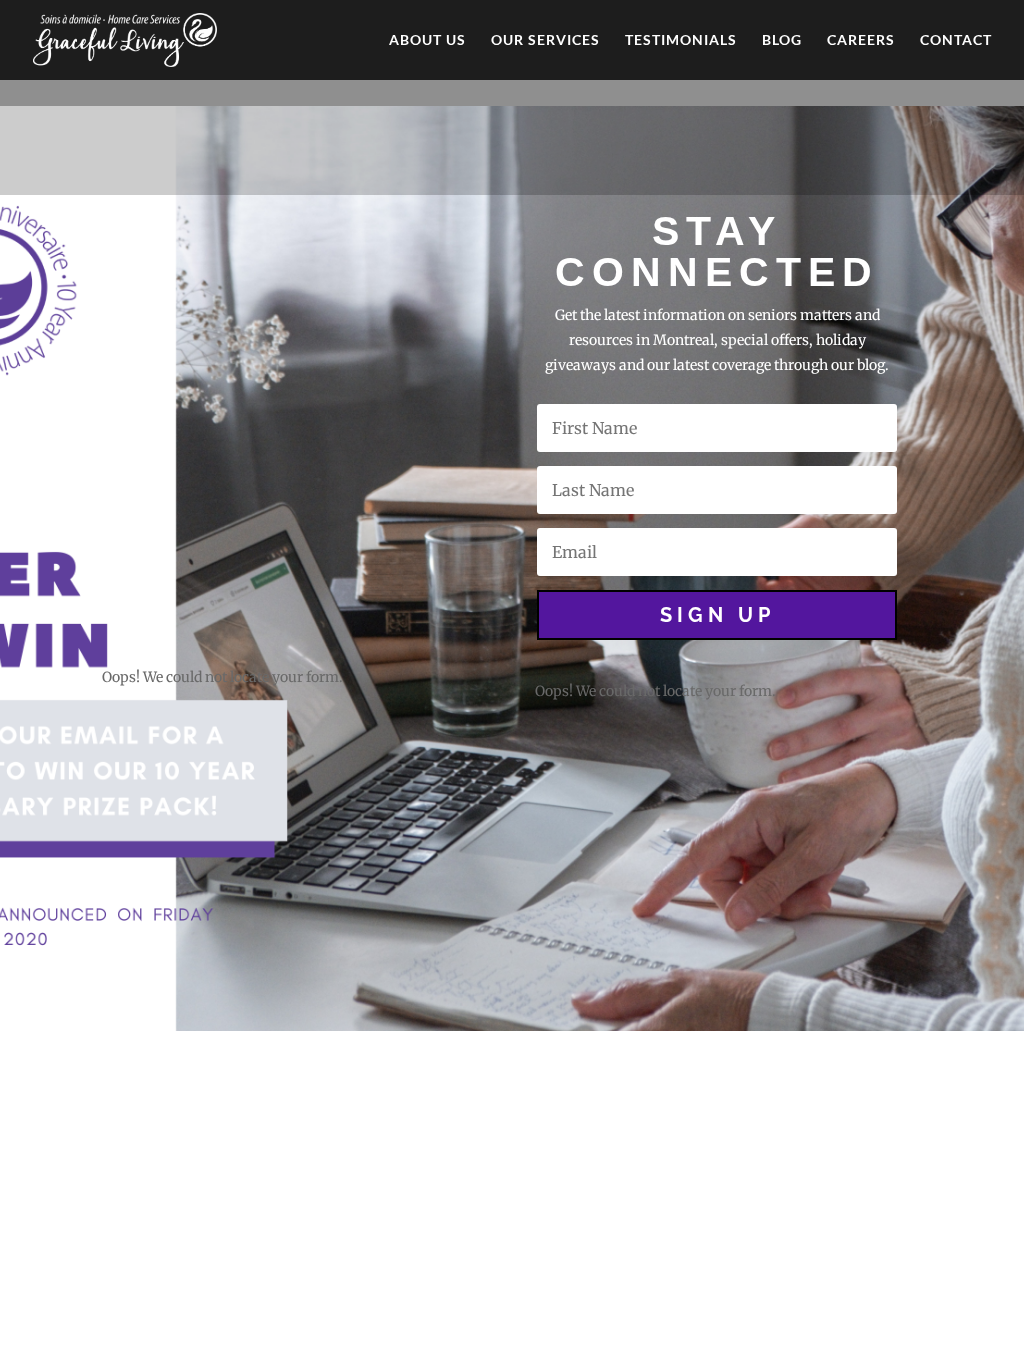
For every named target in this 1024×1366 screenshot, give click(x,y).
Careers (861, 40)
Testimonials (681, 40)
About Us (427, 40)
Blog (782, 40)
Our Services (545, 40)
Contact (956, 40)
